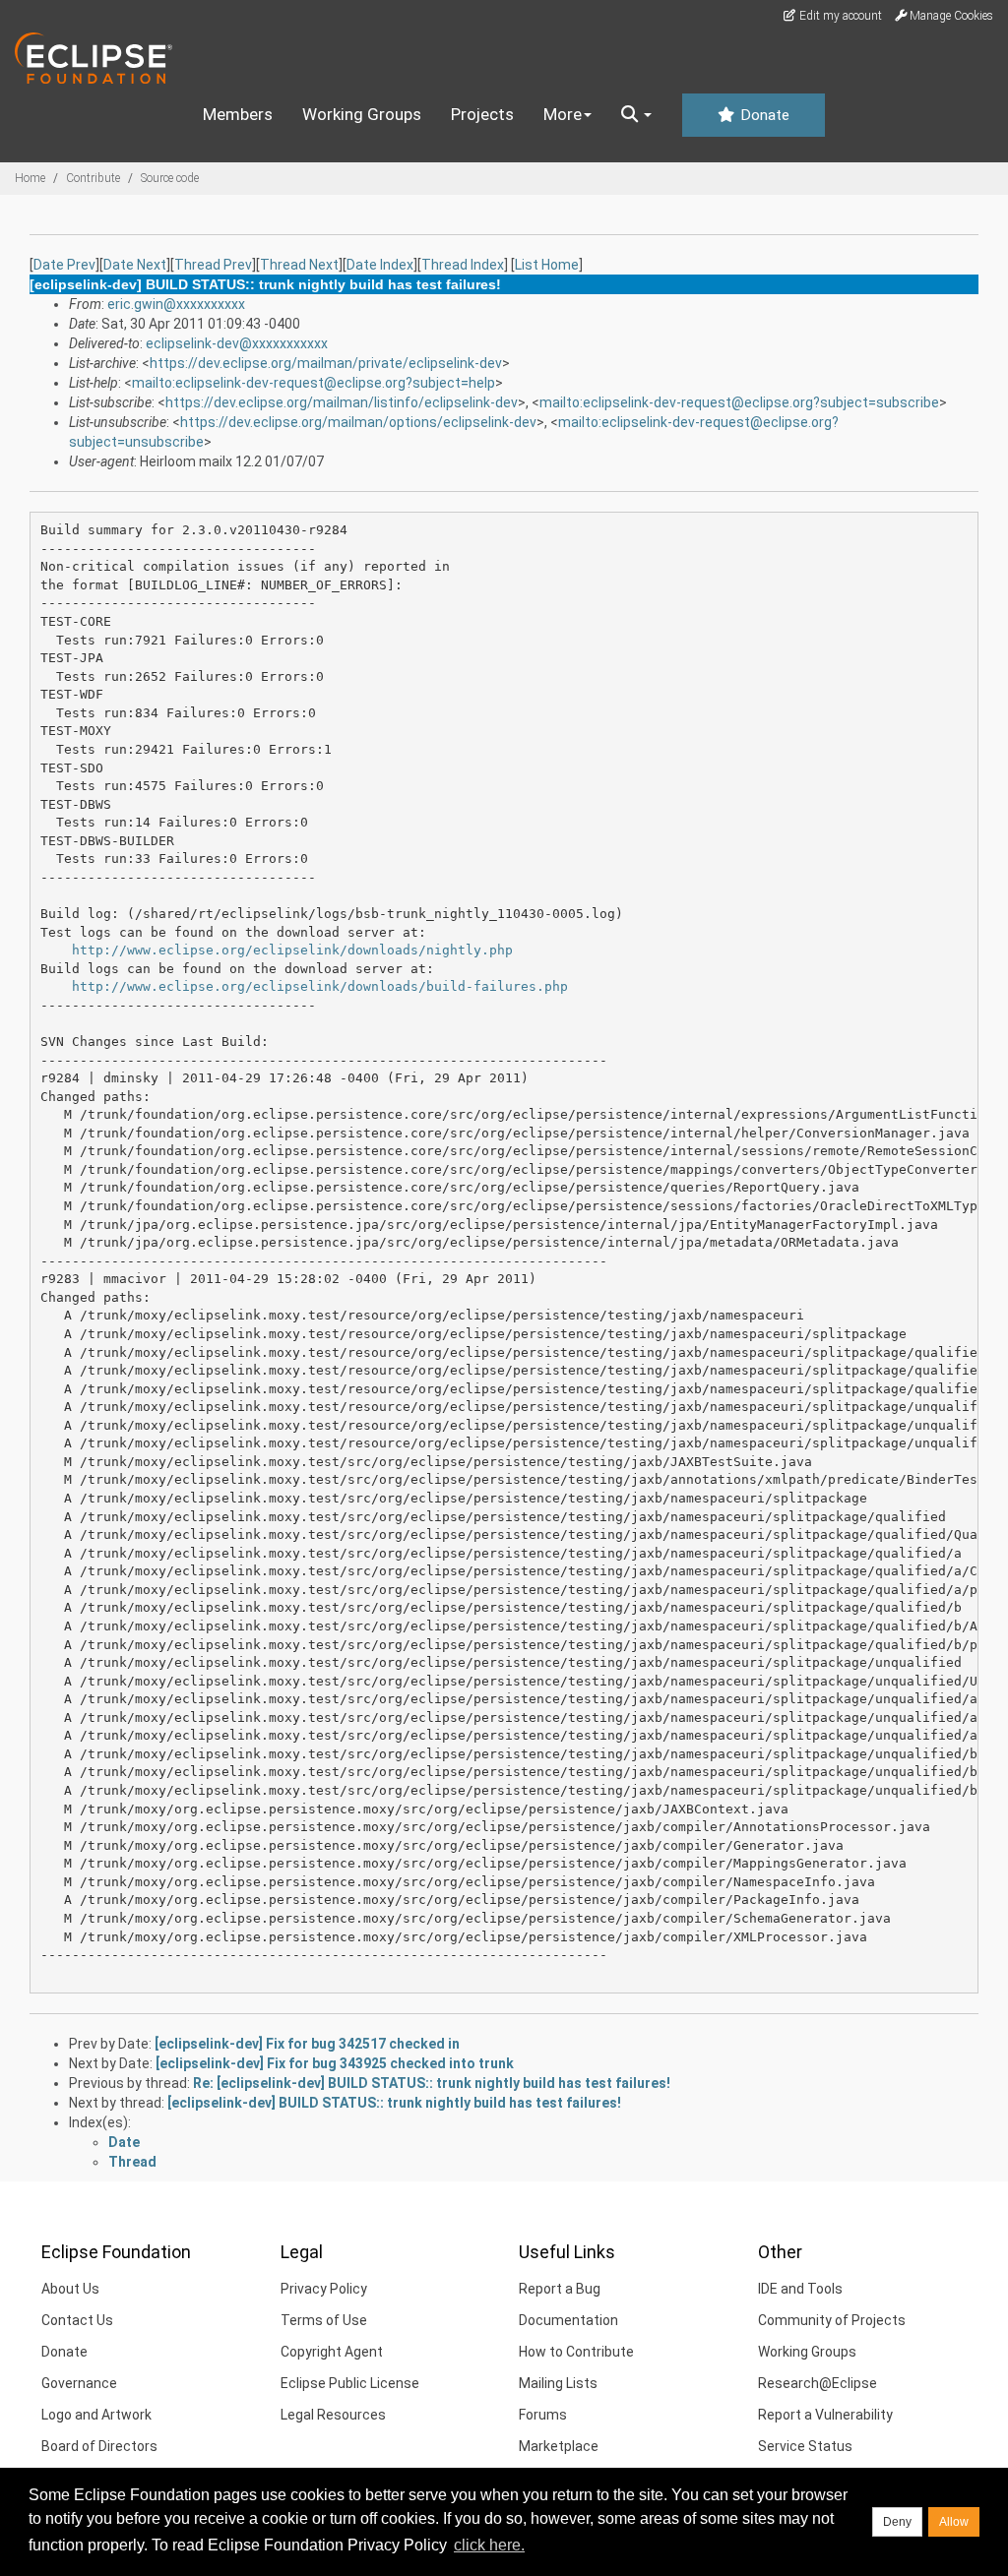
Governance (79, 2383)
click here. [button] (489, 2545)
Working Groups (362, 114)
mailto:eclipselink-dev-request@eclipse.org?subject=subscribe (739, 402)
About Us (70, 2289)
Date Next (135, 265)
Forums (543, 2415)
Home (30, 178)
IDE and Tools (800, 2289)
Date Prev (64, 265)
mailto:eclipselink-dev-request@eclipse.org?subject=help (314, 383)
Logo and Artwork (96, 2415)
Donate (763, 115)
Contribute (93, 178)
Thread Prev (213, 265)
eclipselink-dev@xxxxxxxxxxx (237, 343)
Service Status (805, 2446)
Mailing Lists (558, 2383)
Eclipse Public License (350, 2383)
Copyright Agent (332, 2352)
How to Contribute (576, 2352)
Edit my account (839, 16)
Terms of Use (324, 2320)
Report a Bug (560, 2289)
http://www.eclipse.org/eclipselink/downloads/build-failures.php (320, 986)
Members (238, 114)
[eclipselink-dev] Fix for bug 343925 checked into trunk (335, 2063)
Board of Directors (99, 2446)
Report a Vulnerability (825, 2415)
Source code (170, 178)
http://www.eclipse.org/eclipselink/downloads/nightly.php (292, 950)
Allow (954, 2522)
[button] (636, 115)
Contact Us (77, 2320)
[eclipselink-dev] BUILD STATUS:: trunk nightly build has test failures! (394, 2103)
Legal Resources (333, 2415)
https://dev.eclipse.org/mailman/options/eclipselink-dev (358, 422)
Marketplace (559, 2446)
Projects (482, 114)
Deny (897, 2522)
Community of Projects (832, 2320)
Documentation (568, 2320)
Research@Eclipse (818, 2383)
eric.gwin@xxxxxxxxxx (176, 304)
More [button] (563, 114)
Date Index (380, 265)
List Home (547, 265)
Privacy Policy (324, 2289)
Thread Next (299, 265)
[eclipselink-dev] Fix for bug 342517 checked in (307, 2044)
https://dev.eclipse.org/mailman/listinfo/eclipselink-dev (342, 402)
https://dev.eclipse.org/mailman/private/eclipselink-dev (326, 363)
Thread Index (463, 265)
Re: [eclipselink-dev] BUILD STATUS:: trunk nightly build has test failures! (432, 2083)
